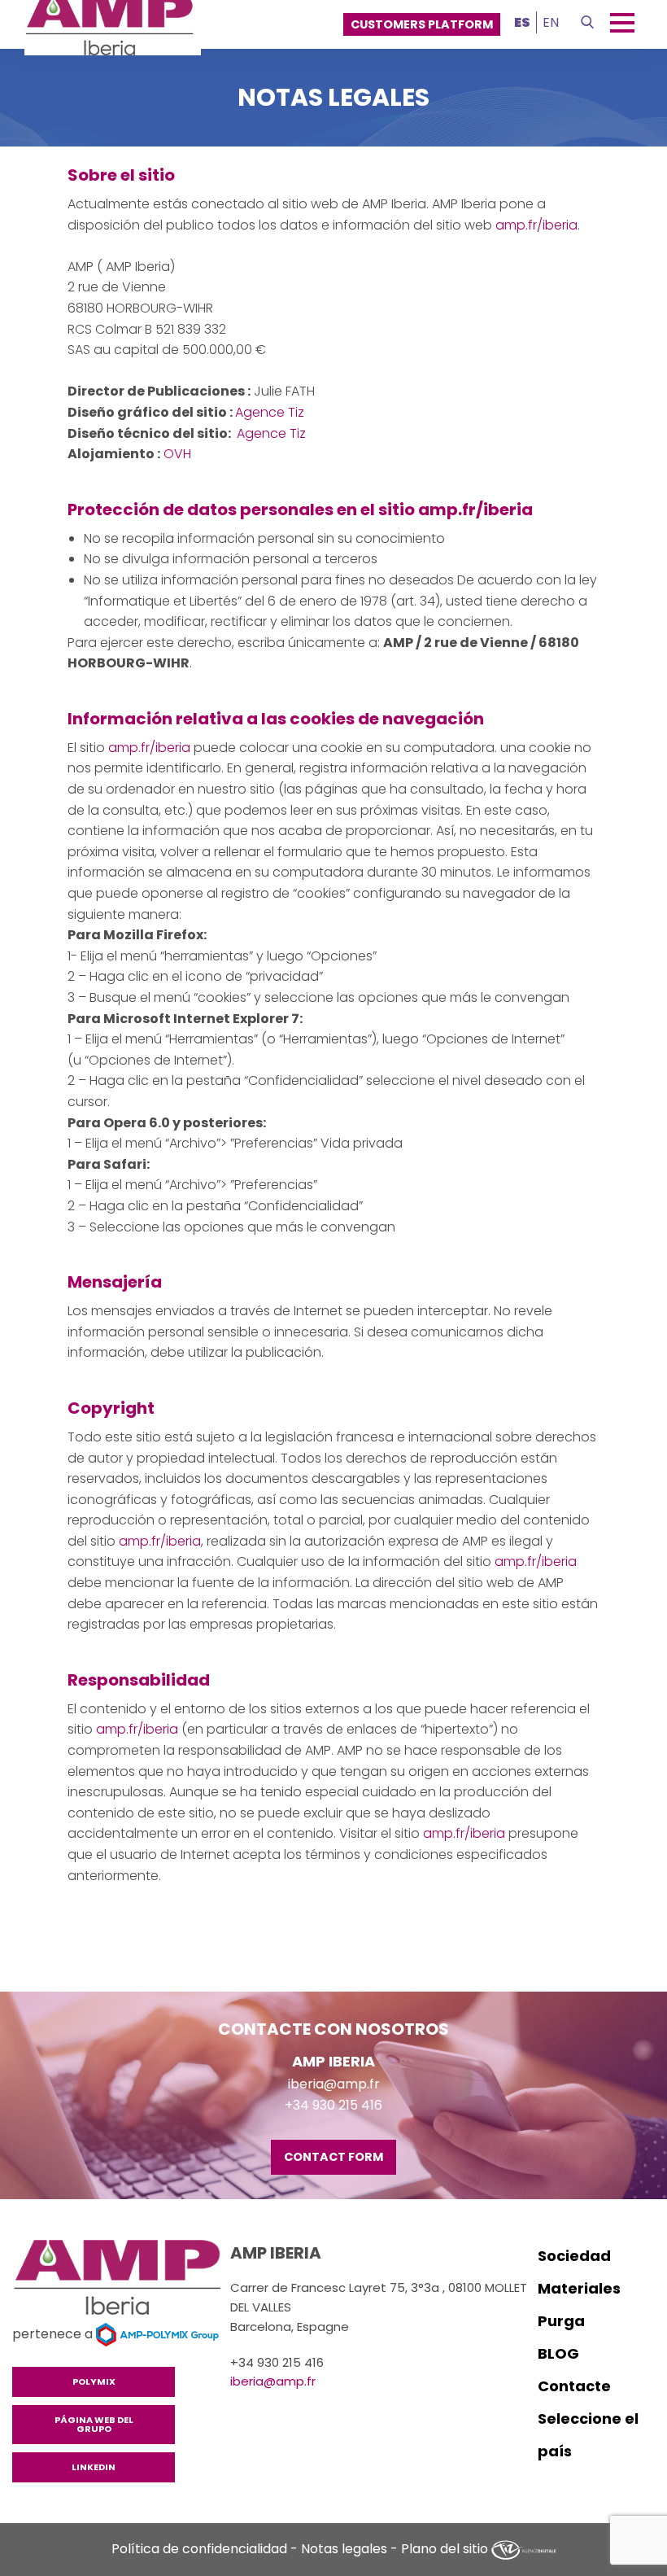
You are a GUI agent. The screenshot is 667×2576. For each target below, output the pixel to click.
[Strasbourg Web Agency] (524, 2549)
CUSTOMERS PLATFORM (422, 24)
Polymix (94, 2381)
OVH (177, 454)
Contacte (574, 2386)
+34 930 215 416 (333, 2105)
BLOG (558, 2353)
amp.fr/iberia (536, 225)
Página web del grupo (94, 2424)
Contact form (333, 2157)
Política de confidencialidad (199, 2549)
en (551, 22)
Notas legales (344, 2549)
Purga (561, 2321)
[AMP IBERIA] (121, 2280)
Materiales (579, 2288)
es (522, 22)
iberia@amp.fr (334, 2084)
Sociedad (574, 2256)
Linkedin (94, 2467)
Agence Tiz (270, 412)
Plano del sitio (445, 2549)
